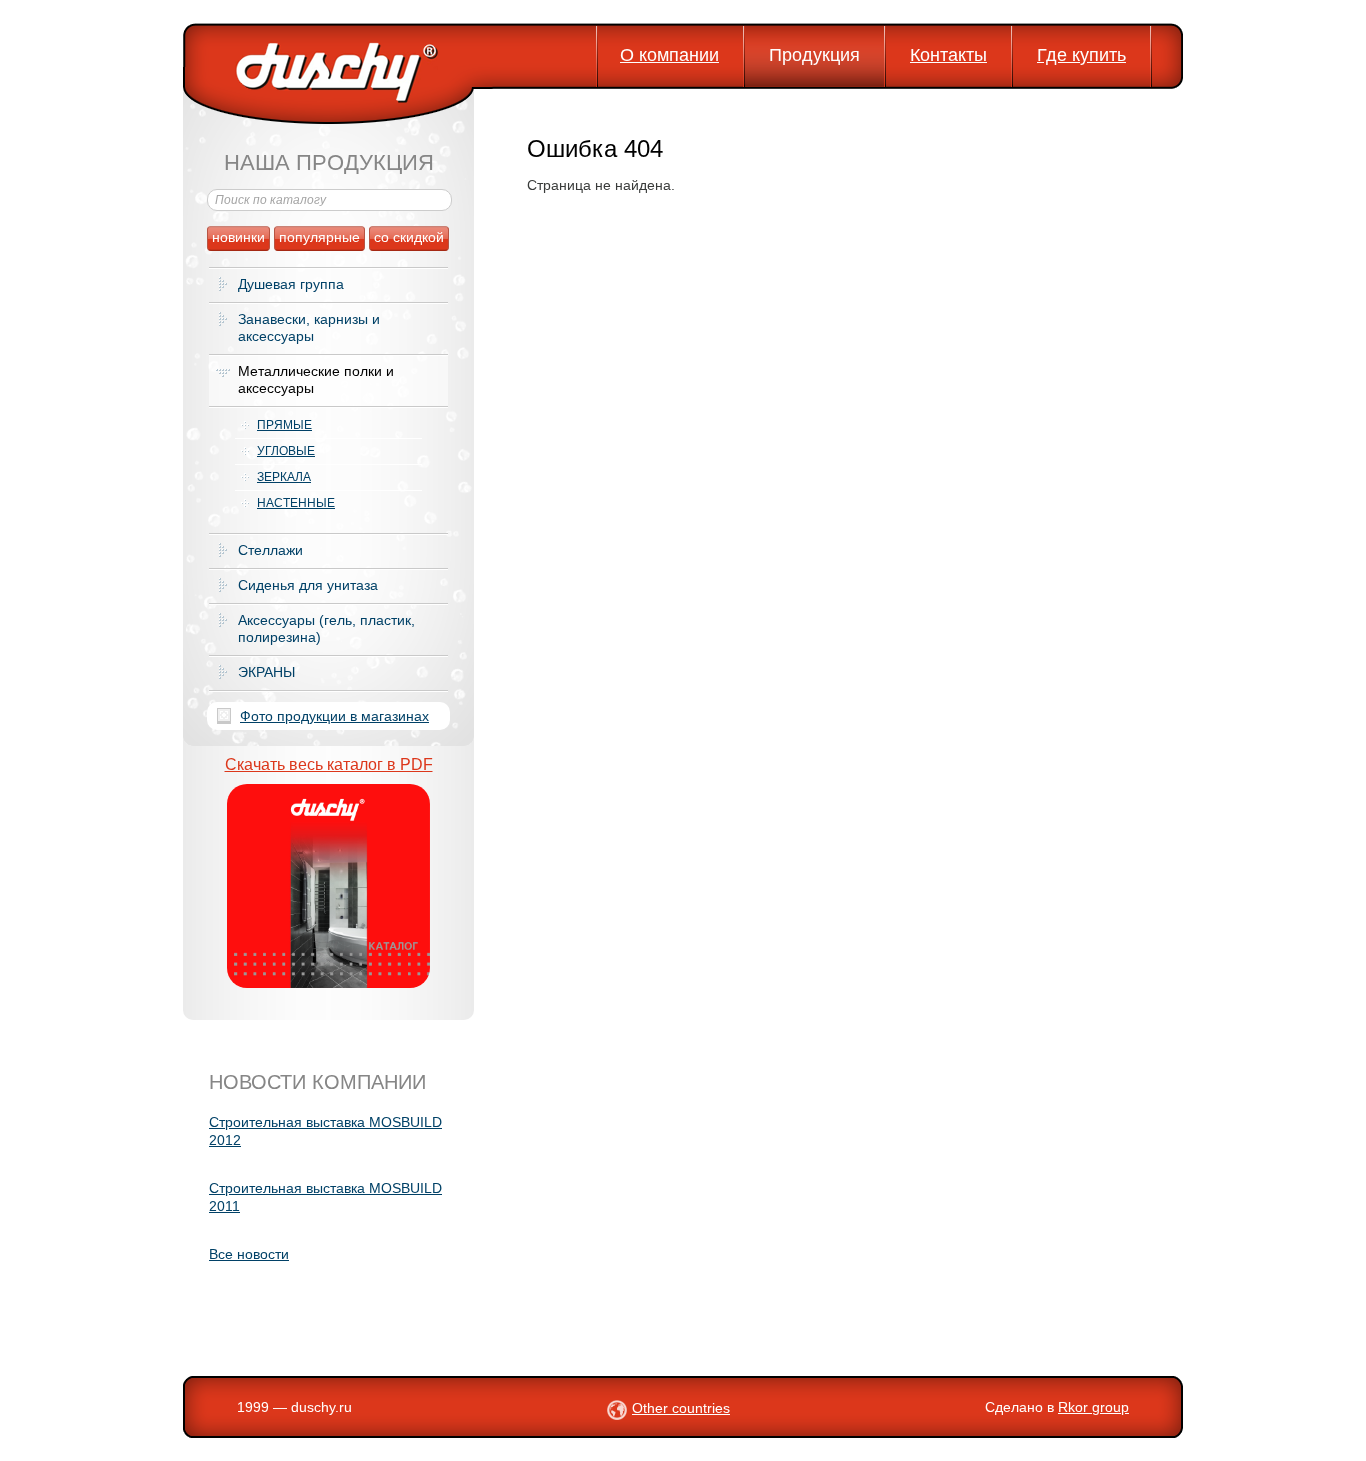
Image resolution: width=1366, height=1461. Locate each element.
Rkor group (1093, 1407)
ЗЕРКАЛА (284, 477)
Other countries (681, 1408)
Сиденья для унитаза (308, 585)
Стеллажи (270, 550)
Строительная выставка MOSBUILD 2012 (325, 1131)
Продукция (814, 55)
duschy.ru (321, 1407)
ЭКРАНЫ (266, 672)
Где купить (1081, 55)
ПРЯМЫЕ (284, 425)
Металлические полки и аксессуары (316, 379)
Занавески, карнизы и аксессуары (309, 327)
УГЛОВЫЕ (286, 451)
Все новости (249, 1254)
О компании (669, 55)
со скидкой (409, 237)
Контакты (948, 55)
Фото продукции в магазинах (334, 716)
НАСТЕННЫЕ (296, 503)
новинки (238, 237)
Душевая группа (291, 284)
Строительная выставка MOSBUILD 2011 (325, 1197)
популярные (319, 237)
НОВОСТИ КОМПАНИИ (317, 1082)
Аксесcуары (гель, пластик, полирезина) (326, 628)
